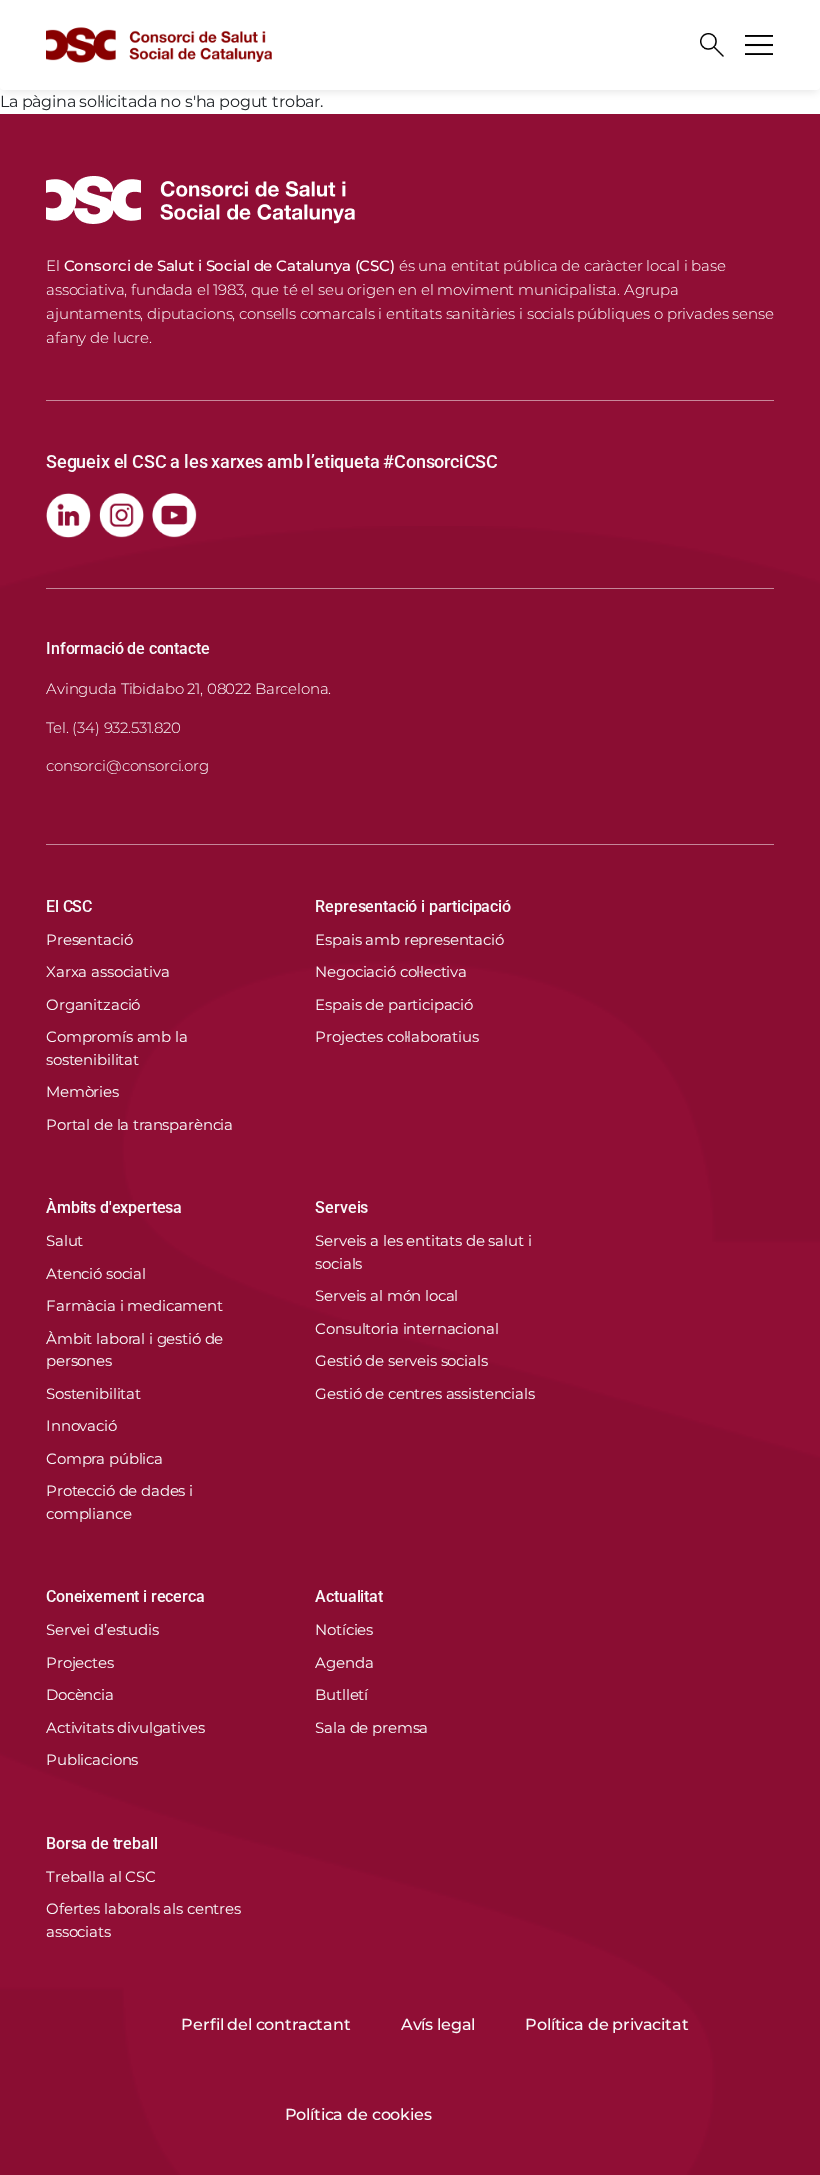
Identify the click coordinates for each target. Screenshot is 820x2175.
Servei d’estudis (102, 1629)
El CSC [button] (69, 906)
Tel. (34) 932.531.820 (113, 727)
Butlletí (341, 1694)
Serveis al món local (386, 1295)
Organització (93, 1004)
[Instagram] (121, 515)
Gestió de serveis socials (401, 1360)
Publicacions (92, 1759)
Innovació (81, 1425)
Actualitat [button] (348, 1596)
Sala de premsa (371, 1727)
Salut (64, 1240)
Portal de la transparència (139, 1124)
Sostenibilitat (93, 1393)
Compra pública (104, 1458)
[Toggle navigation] (759, 45)
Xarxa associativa (107, 971)
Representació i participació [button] (413, 906)
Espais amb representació (409, 939)
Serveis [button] (341, 1207)
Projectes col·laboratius (396, 1036)
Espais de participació (394, 1004)
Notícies (344, 1629)
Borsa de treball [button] (101, 1843)
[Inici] (159, 45)
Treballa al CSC (101, 1876)
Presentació (89, 939)
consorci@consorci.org (127, 765)
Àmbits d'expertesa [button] (114, 1207)
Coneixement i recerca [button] (125, 1596)
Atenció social (96, 1273)
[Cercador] (712, 45)
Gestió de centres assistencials (424, 1393)
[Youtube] (174, 515)
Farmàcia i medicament (134, 1305)
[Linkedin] (68, 515)
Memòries (82, 1091)
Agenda (344, 1662)
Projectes (80, 1662)
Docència (80, 1694)
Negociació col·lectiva (391, 971)
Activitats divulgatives (125, 1727)
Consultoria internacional (406, 1328)
